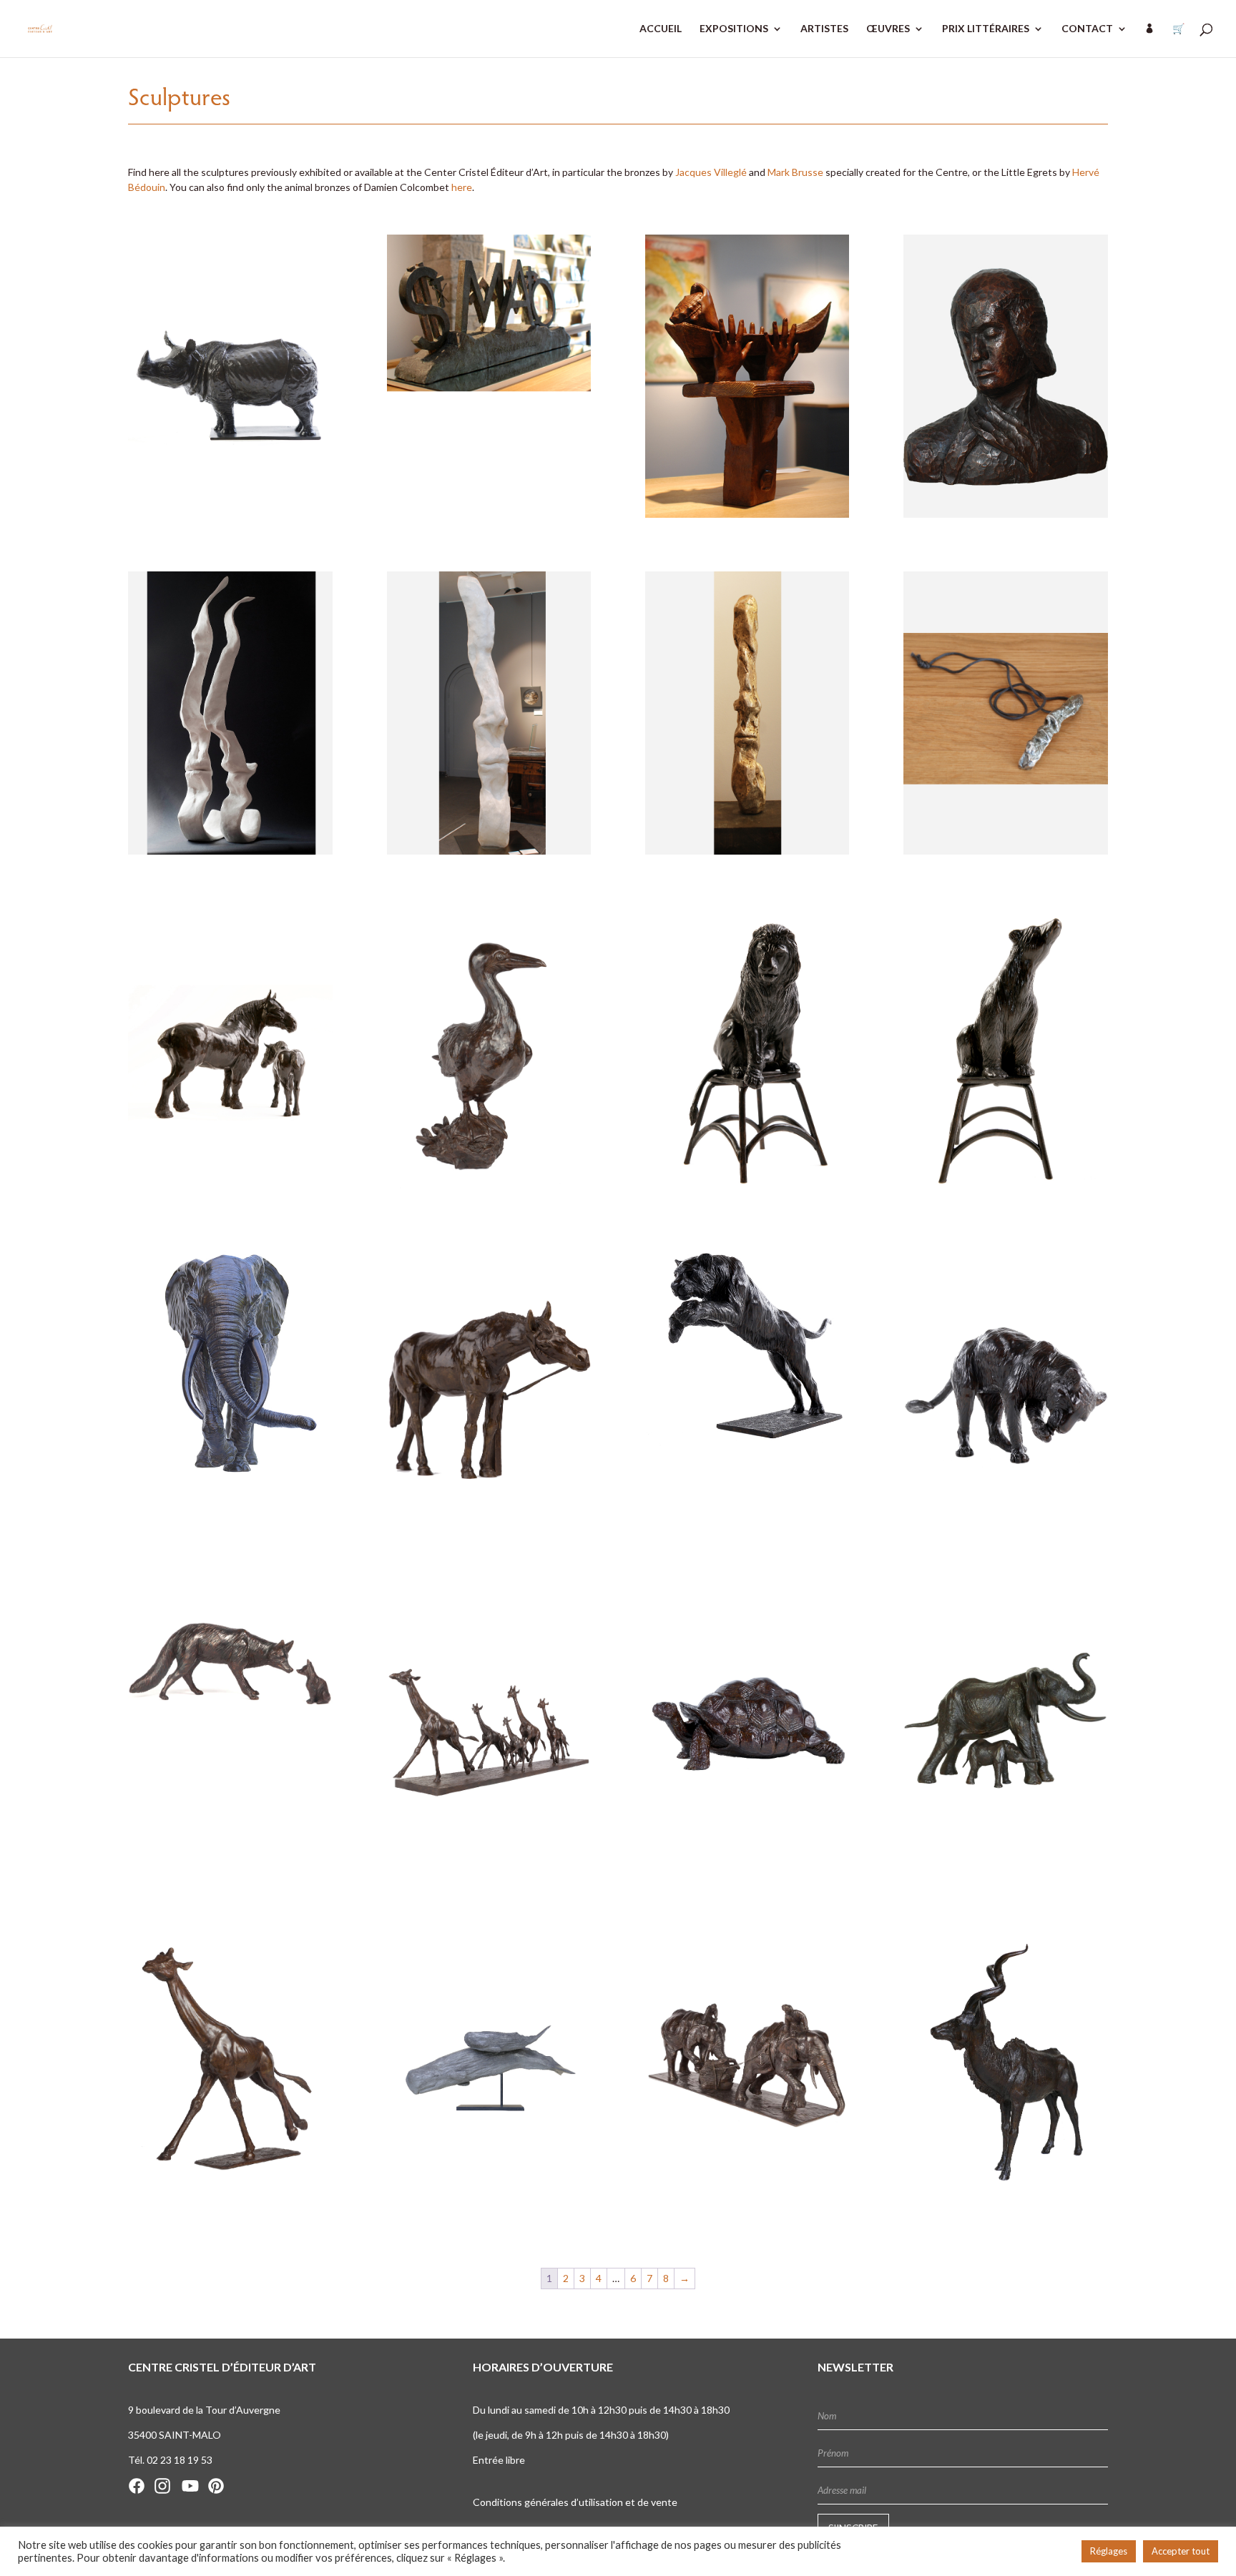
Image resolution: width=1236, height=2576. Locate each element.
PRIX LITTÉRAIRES (986, 29)
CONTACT (1087, 29)
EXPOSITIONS (734, 29)
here (462, 187)
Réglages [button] (1109, 2551)
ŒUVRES (888, 29)
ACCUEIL (661, 29)
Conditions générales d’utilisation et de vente (575, 2502)
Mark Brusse (795, 172)
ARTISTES (824, 29)
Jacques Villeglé (711, 172)
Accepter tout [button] (1181, 2551)
